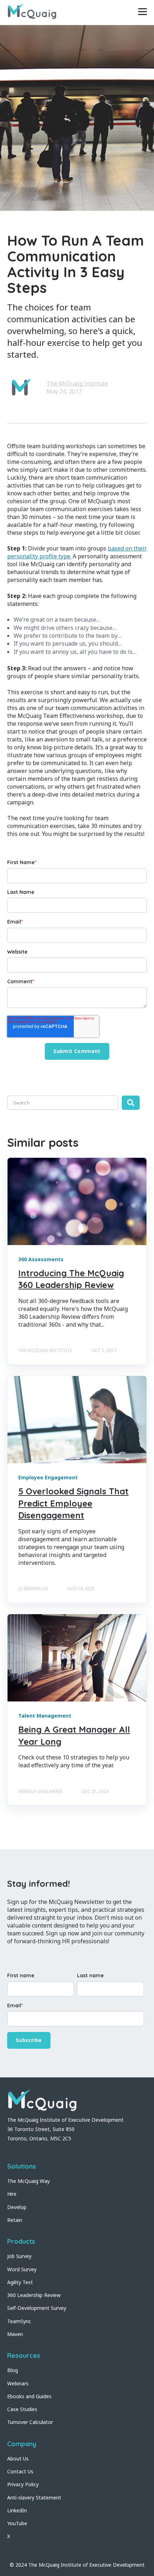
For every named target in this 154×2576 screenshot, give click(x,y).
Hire (12, 2194)
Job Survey (19, 2256)
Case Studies (22, 2409)
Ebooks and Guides (29, 2396)
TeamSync (19, 2321)
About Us (18, 2459)
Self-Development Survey (37, 2308)
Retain (15, 2220)
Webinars (18, 2383)
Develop (17, 2207)
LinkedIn (17, 2510)
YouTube (17, 2523)
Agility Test (20, 2282)
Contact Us (20, 2471)
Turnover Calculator (30, 2422)
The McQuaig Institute (77, 383)
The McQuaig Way (28, 2181)
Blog (13, 2370)
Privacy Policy (23, 2484)
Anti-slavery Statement (34, 2497)
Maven (15, 2334)
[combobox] (63, 1103)
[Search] (131, 1103)
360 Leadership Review (34, 2295)
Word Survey (22, 2269)
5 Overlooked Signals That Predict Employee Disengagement (73, 1503)
